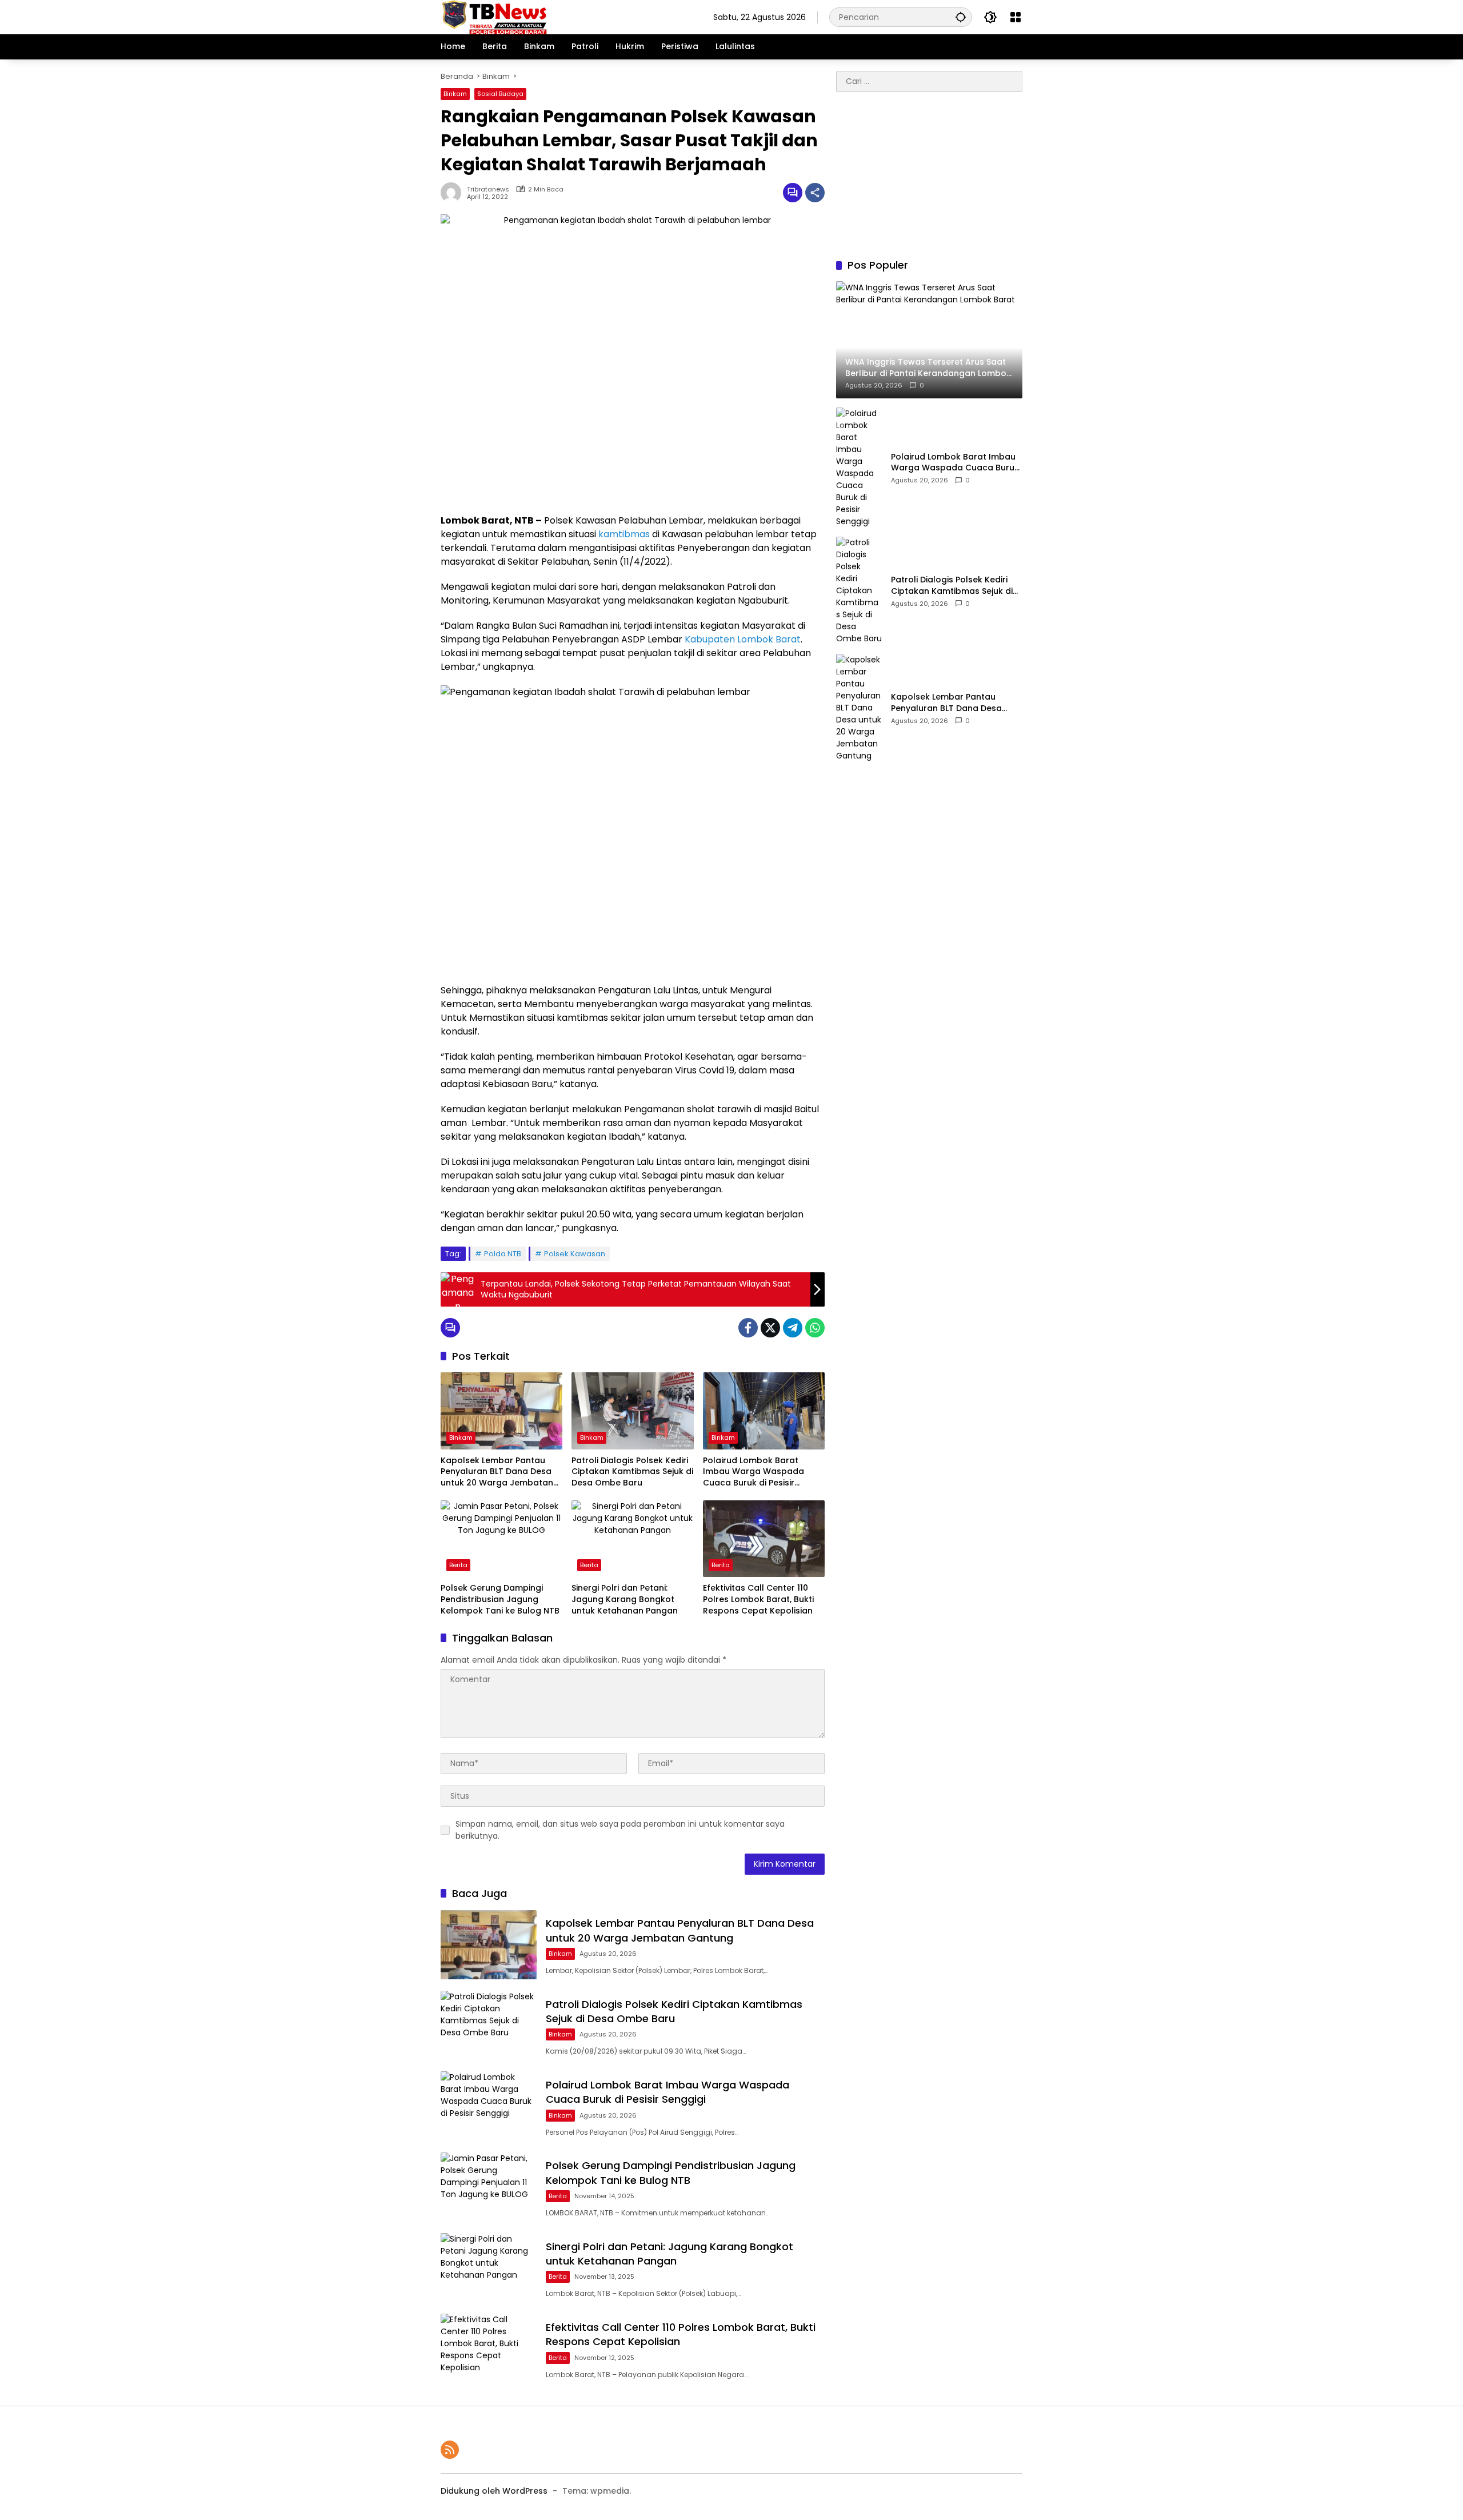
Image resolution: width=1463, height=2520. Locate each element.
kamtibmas (624, 534)
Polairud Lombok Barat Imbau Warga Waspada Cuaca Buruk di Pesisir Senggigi (754, 1472)
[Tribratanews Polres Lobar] (494, 17)
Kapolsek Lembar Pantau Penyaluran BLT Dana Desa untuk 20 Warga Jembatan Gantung (497, 1472)
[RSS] (450, 2450)
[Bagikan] (815, 193)
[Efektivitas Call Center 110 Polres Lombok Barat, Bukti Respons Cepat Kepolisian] (764, 1539)
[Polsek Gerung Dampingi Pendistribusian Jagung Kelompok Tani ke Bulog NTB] (501, 1539)
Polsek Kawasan (575, 1254)
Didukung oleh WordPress (494, 2491)
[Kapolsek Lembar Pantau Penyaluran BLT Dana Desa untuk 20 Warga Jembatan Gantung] (501, 1411)
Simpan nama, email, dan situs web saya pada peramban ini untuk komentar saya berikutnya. (620, 1830)
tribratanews (488, 189)
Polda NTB (503, 1254)
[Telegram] (793, 1328)
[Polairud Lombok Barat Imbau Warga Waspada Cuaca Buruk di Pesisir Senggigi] (764, 1411)
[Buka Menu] (1016, 17)
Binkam (455, 94)
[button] (961, 17)
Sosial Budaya (500, 94)
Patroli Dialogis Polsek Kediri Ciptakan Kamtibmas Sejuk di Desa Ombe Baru (632, 1472)
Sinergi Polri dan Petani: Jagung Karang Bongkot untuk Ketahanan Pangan (625, 1599)
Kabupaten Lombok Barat (743, 639)
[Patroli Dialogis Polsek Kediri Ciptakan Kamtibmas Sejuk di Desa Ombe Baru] (632, 1411)
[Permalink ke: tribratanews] (454, 193)
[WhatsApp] (815, 1328)
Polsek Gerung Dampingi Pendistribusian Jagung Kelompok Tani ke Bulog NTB (500, 1599)
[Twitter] (770, 1328)
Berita (458, 1565)
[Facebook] (748, 1328)
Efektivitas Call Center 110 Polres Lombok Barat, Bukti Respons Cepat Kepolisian (758, 1599)
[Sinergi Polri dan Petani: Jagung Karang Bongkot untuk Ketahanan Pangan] (632, 1539)
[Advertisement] (929, 175)
